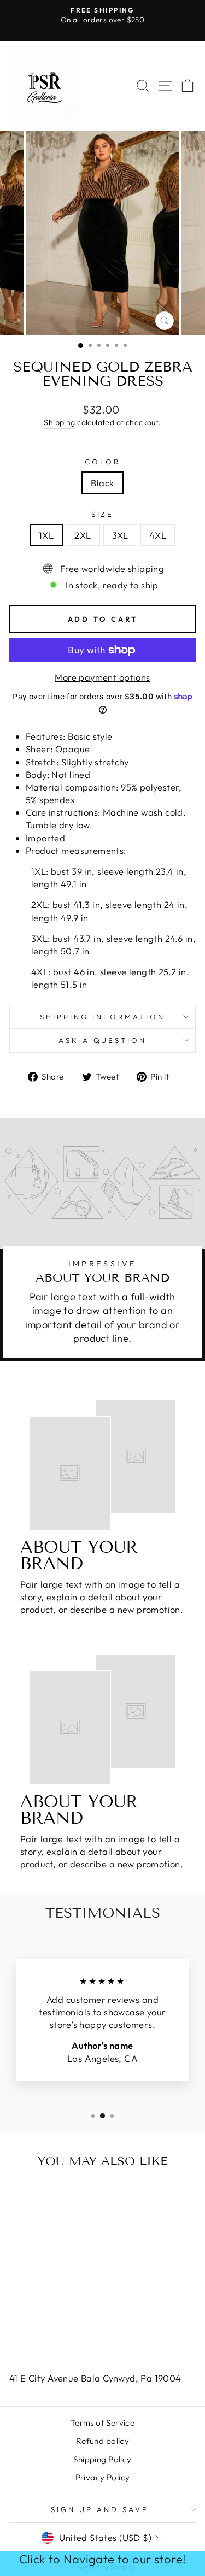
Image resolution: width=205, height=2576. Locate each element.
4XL (158, 535)
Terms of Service (103, 2423)
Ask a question (103, 1040)
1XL (46, 535)
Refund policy (102, 2441)
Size (103, 514)
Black (102, 483)
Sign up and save (100, 2509)
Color (102, 462)
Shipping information (102, 1017)
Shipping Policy (102, 2459)
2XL (83, 535)
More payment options (102, 677)
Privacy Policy (103, 2477)
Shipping (59, 422)
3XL (120, 535)
